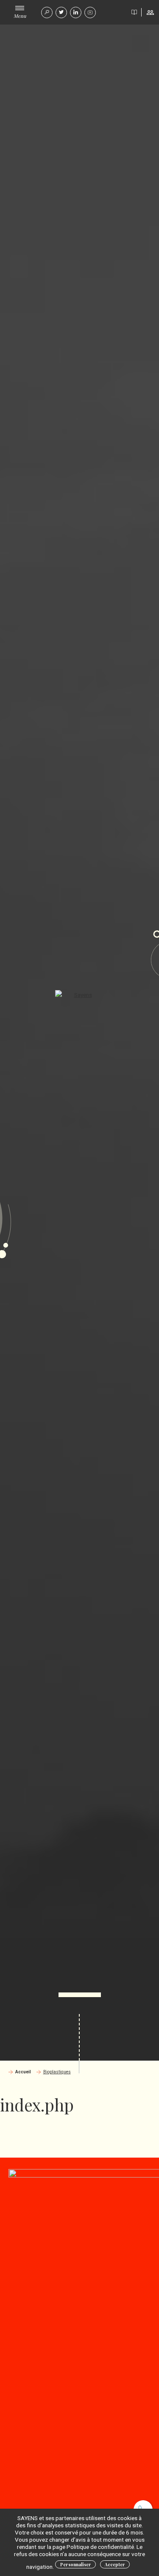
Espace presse (134, 12)
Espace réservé (150, 12)
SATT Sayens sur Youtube (90, 12)
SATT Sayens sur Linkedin (76, 12)
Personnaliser (76, 2565)
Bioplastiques (57, 2072)
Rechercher (47, 12)
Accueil (23, 2072)
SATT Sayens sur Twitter (61, 12)
